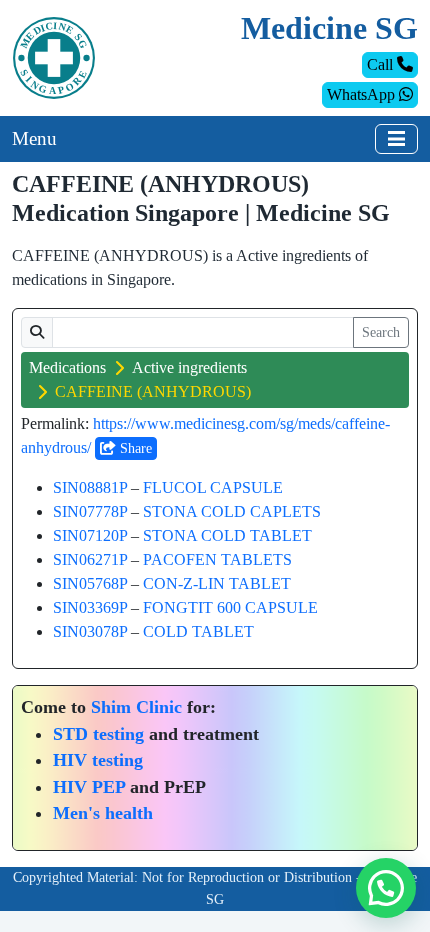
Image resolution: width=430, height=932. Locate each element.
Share (134, 448)
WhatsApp (363, 94)
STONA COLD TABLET (227, 535)
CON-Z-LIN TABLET (217, 583)
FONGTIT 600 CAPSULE (230, 607)
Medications (67, 367)
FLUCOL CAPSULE (213, 487)
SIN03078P (90, 631)
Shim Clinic (136, 707)
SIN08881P (90, 487)
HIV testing (98, 760)
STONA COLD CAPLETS (232, 511)
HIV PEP (89, 787)
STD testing (98, 734)
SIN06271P (90, 559)
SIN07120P (90, 535)
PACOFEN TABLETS (217, 559)
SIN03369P (90, 607)
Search (381, 332)
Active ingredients (189, 367)
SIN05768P (90, 583)
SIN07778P (90, 511)
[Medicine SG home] (54, 56)
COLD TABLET (198, 631)
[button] (386, 888)
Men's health (103, 813)
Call (382, 64)
